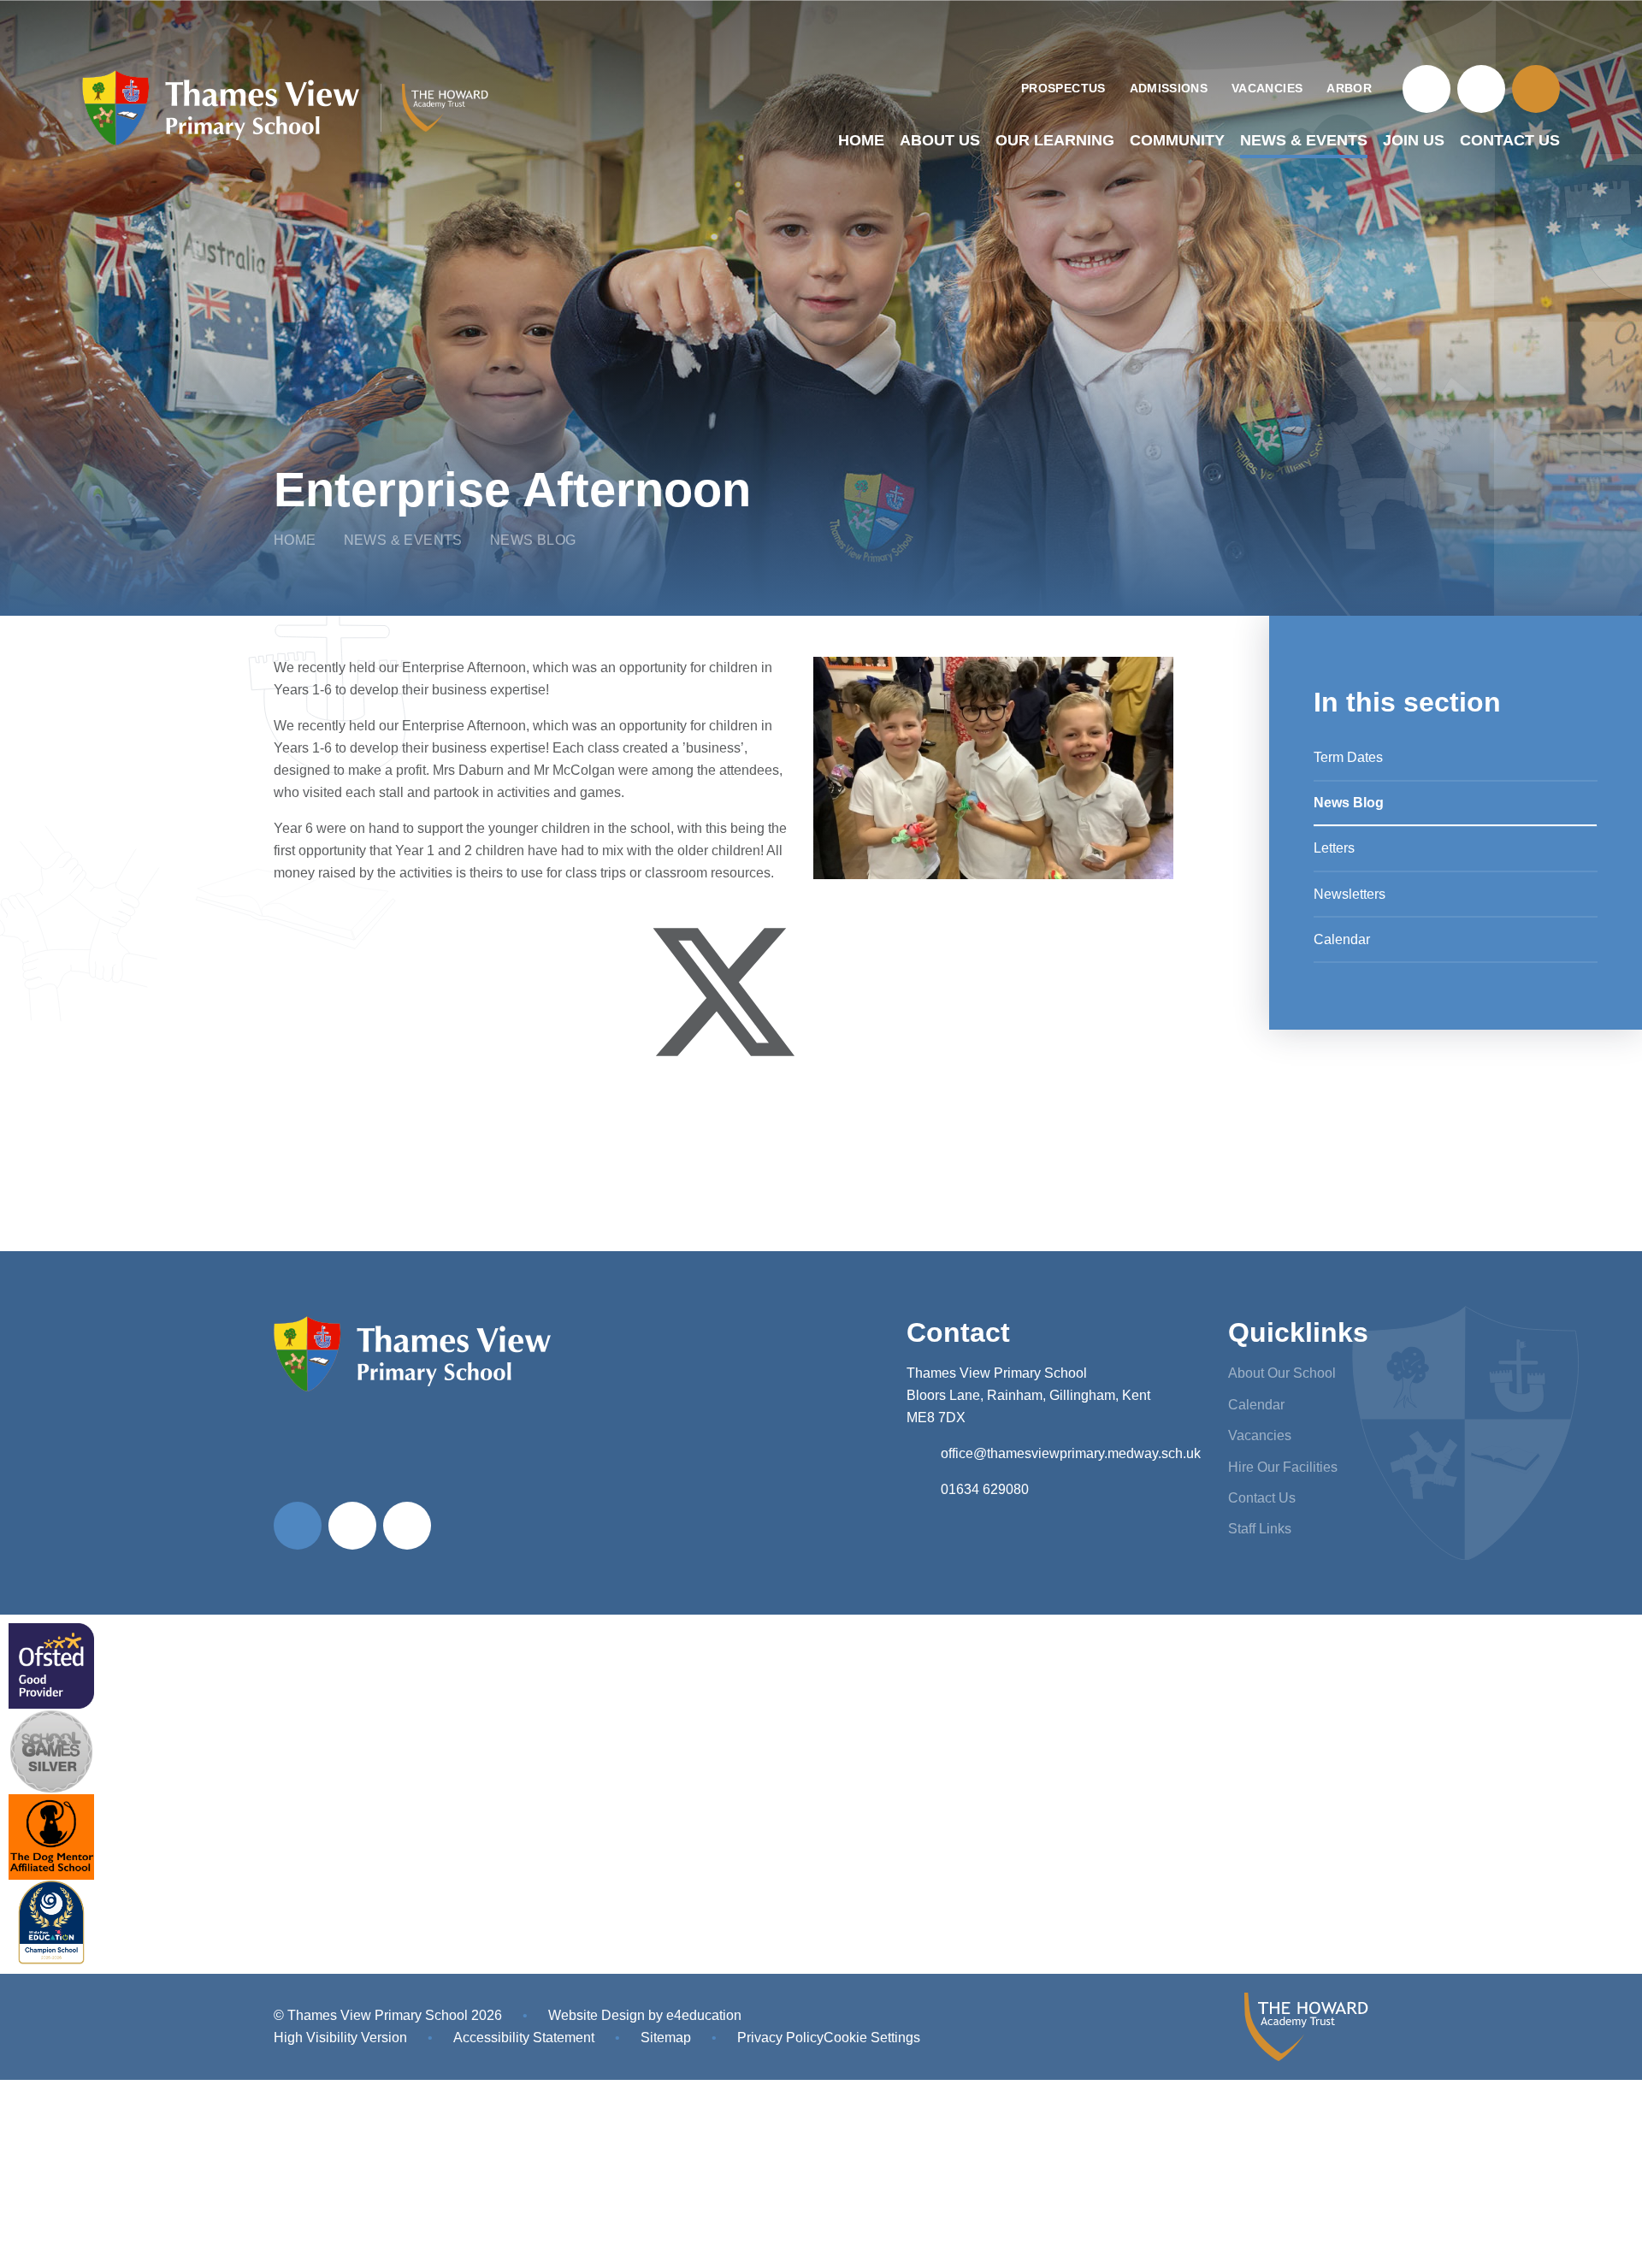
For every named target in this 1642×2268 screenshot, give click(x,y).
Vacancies (1260, 1435)
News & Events (403, 540)
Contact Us (1262, 1498)
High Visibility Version (340, 2038)
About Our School (1282, 1373)
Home (295, 540)
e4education (704, 2015)
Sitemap (666, 2038)
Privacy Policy (780, 2038)
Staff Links (1260, 1529)
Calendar (1256, 1405)
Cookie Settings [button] (872, 2038)
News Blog (533, 540)
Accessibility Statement (524, 2038)
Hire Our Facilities (1283, 1467)
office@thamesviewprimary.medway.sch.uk (1071, 1453)
